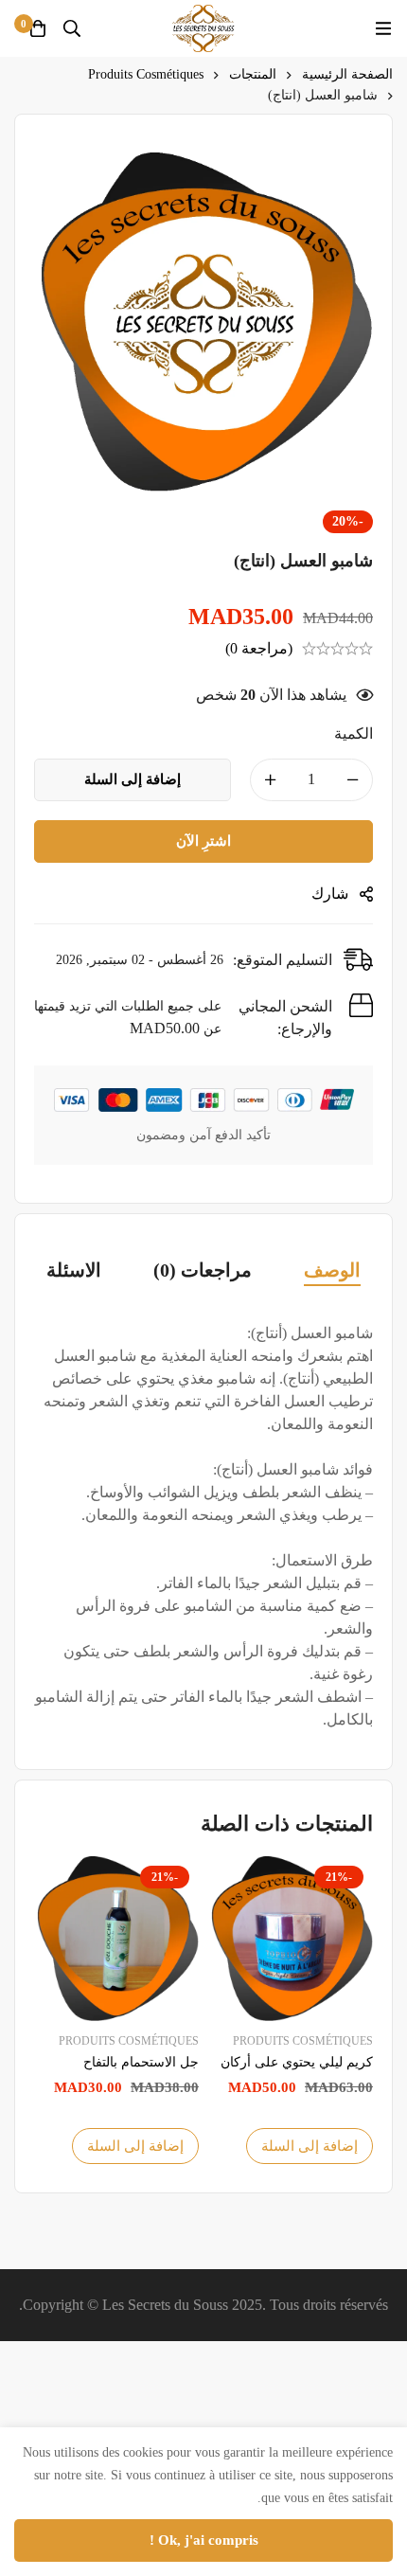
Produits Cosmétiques (146, 74)
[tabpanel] (203, 1527)
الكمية (354, 733)
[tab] (332, 1271)
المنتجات (253, 74)
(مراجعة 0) (259, 648)
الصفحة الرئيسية (347, 74)
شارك (330, 894)
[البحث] (72, 28)
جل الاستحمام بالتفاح (141, 2062)
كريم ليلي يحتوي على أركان (297, 2062)
